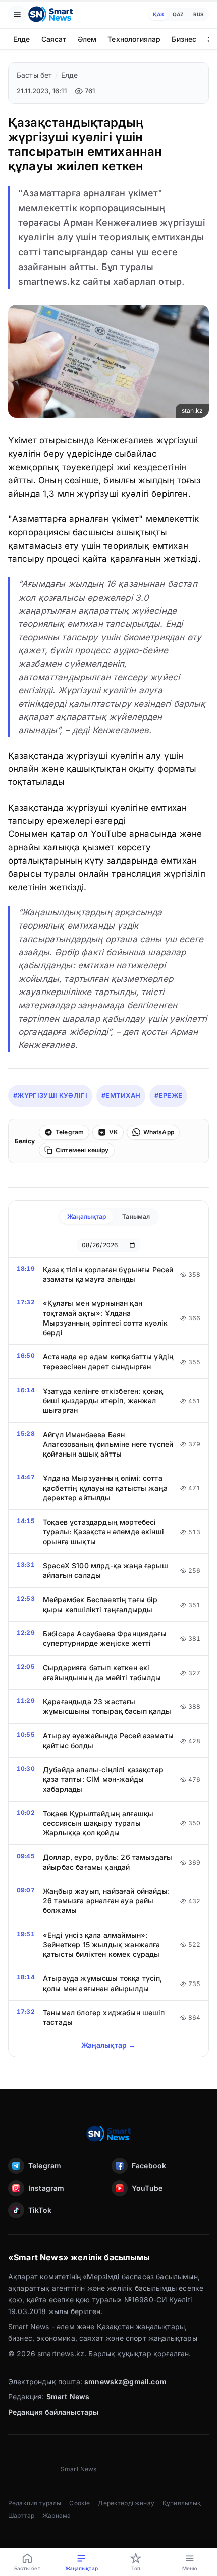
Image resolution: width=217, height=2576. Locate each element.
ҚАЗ (158, 14)
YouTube (147, 2188)
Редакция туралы (35, 2503)
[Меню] (17, 14)
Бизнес (184, 39)
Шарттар (21, 2515)
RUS (199, 14)
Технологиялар (134, 39)
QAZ (178, 14)
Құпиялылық (182, 2503)
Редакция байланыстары (53, 2412)
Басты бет (34, 75)
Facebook (149, 2166)
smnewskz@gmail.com (125, 2381)
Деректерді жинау (126, 2503)
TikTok (40, 2210)
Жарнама (57, 2515)
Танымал (136, 1216)
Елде (22, 39)
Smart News (68, 2396)
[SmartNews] (50, 14)
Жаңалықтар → (109, 2045)
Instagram (46, 2188)
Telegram (45, 2166)
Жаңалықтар (87, 1216)
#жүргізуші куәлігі (50, 1095)
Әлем (87, 39)
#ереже (168, 1095)
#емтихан (121, 1095)
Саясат (54, 39)
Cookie (79, 2503)
